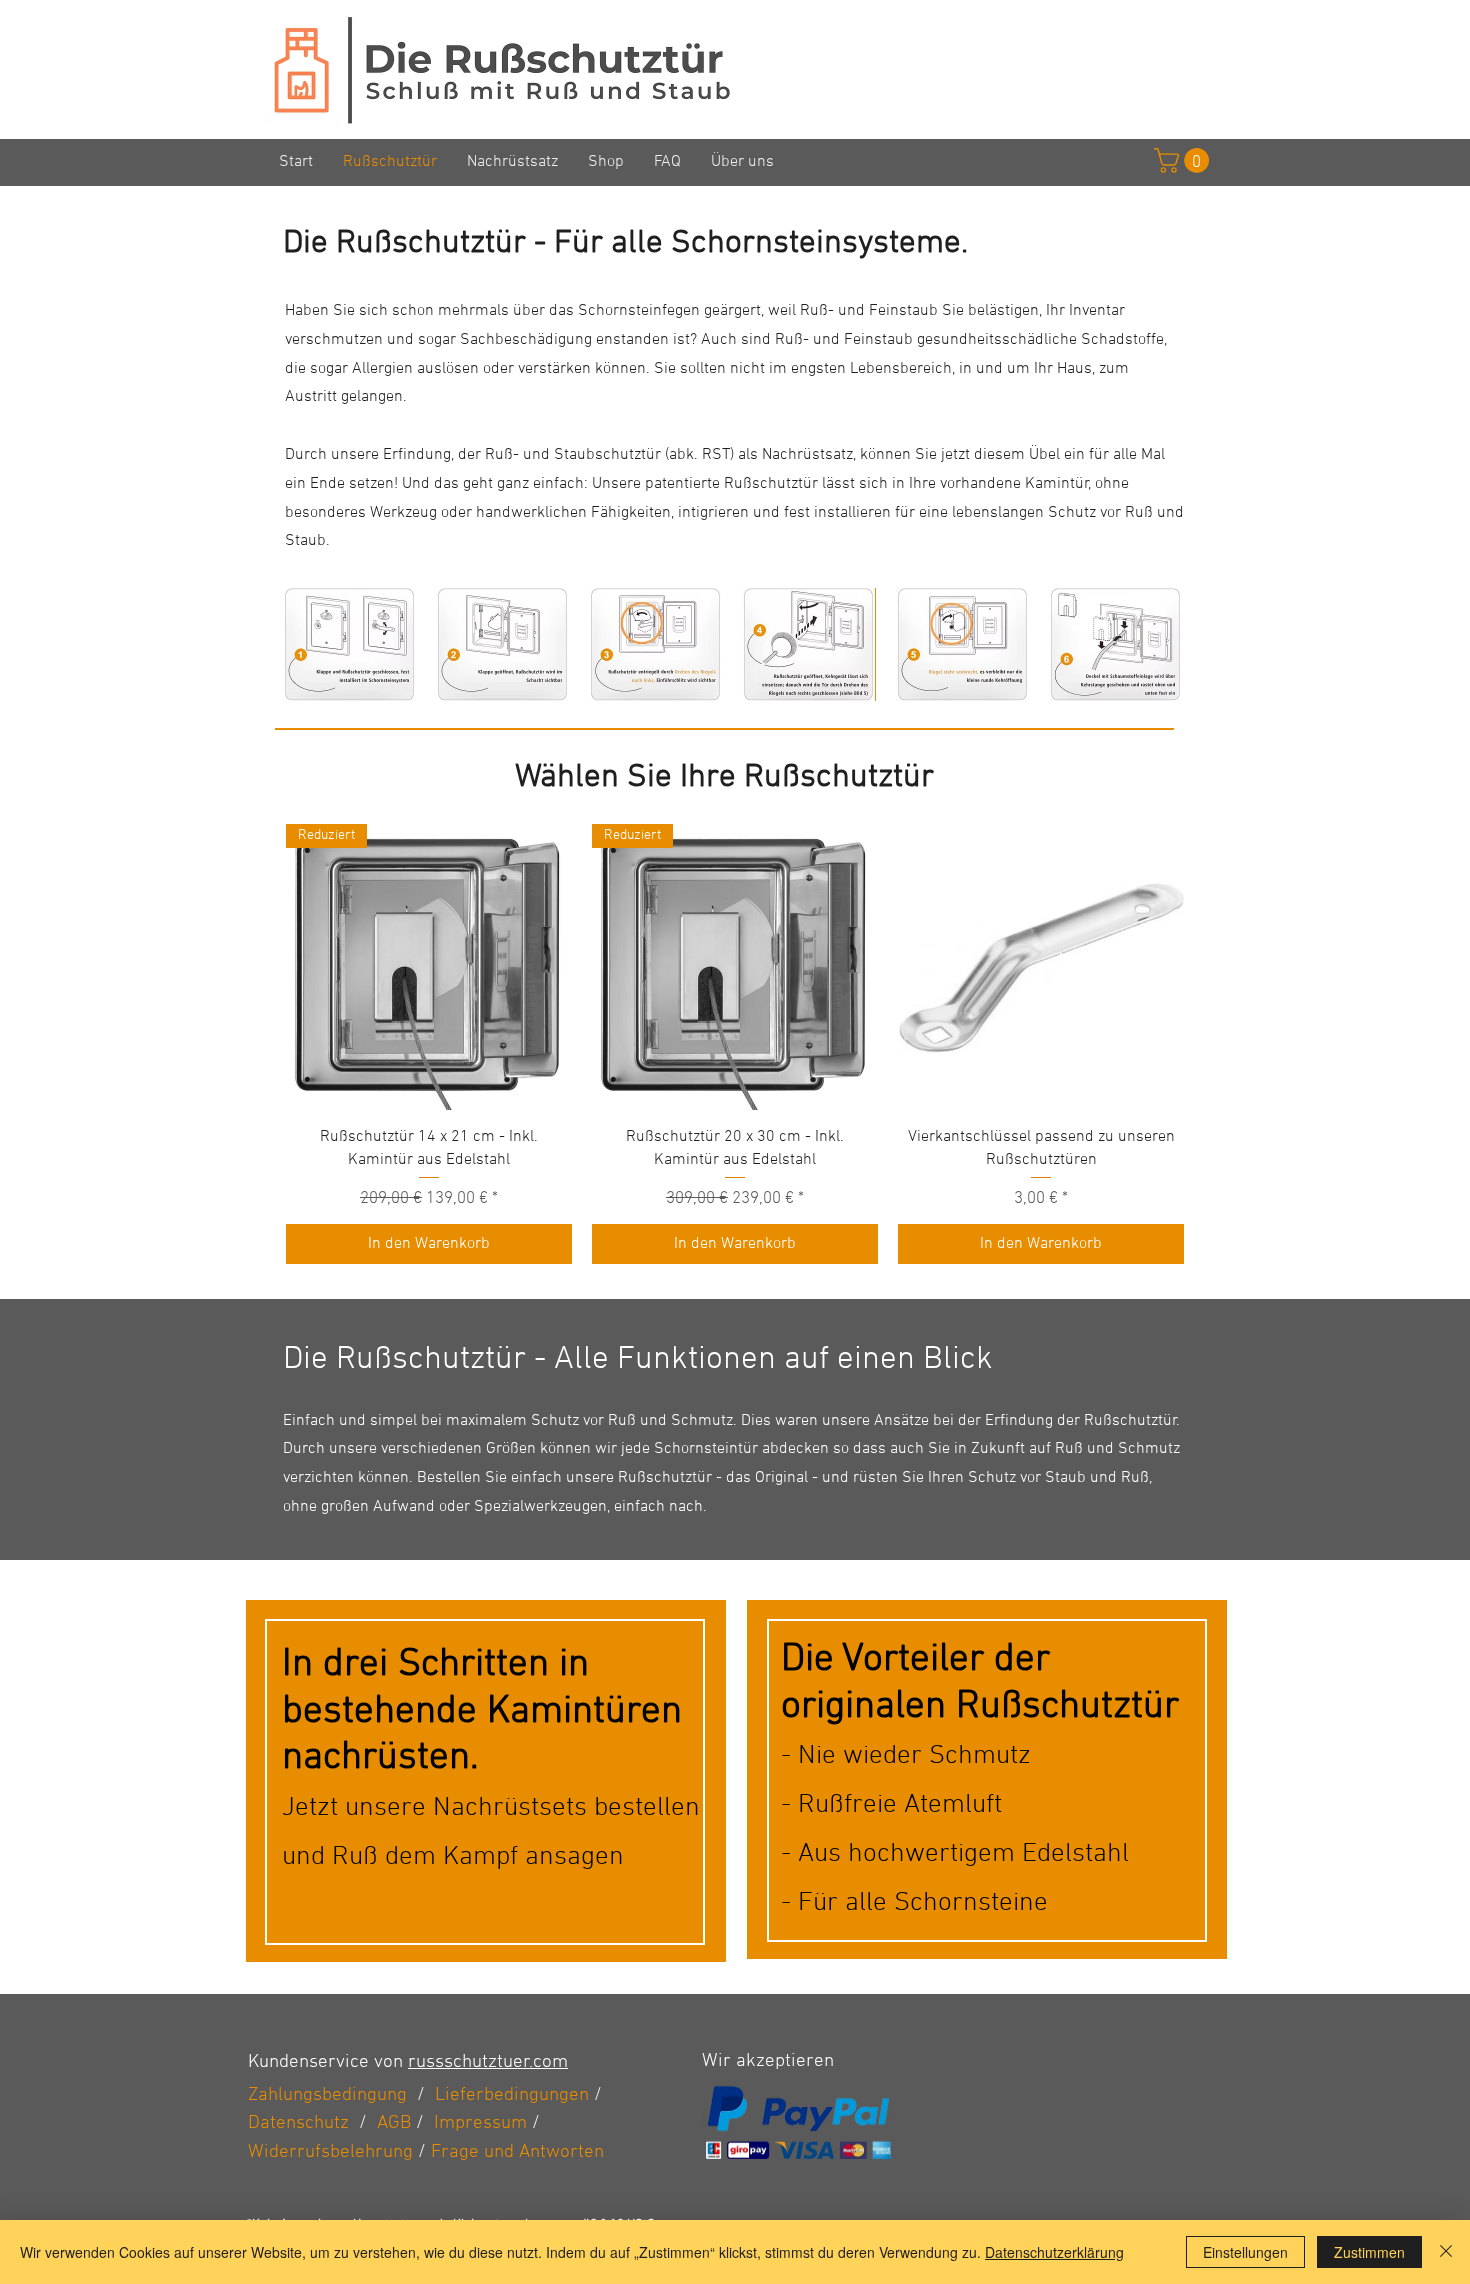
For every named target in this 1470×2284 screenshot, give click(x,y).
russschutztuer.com (488, 2062)
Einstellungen (1245, 2252)
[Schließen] (1446, 2252)
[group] (735, 1044)
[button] (349, 644)
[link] (1184, 160)
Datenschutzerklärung (1054, 2252)
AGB (394, 2123)
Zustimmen (1369, 2252)
